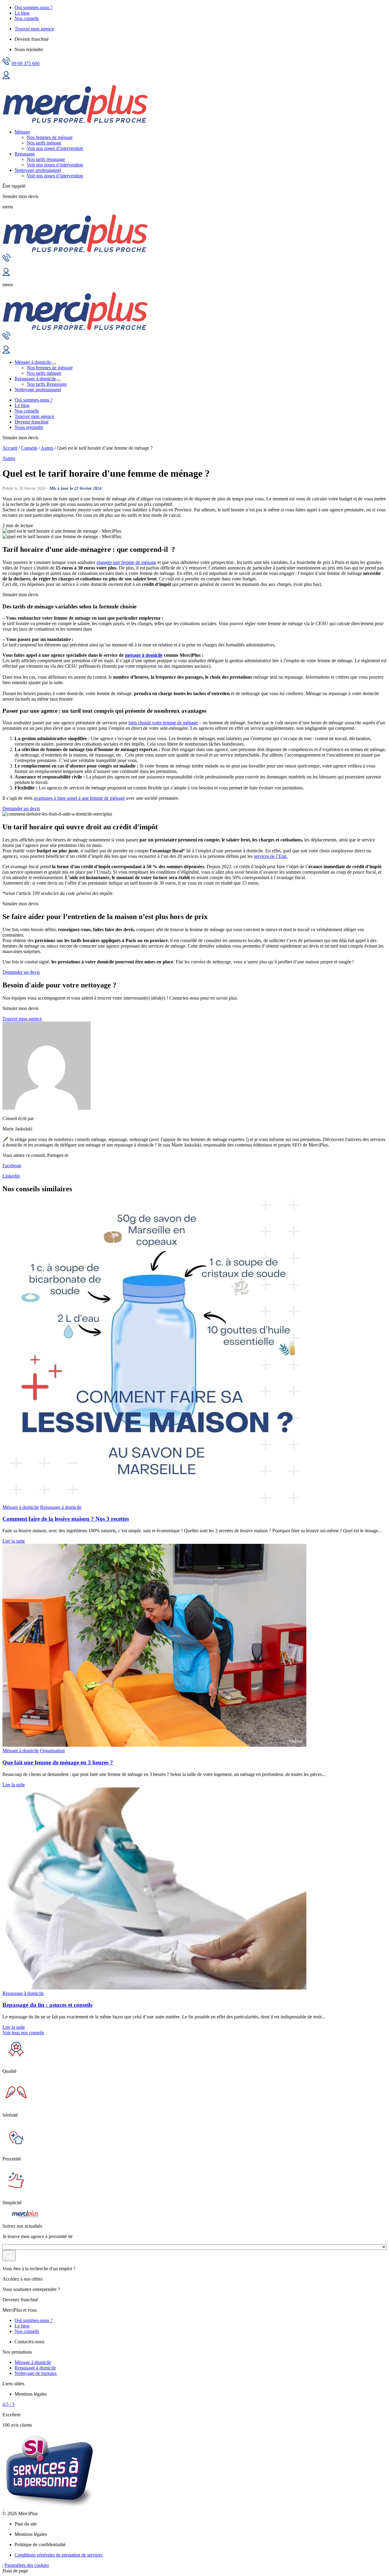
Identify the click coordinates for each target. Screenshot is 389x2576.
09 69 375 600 (26, 63)
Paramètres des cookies (27, 2565)
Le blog (22, 13)
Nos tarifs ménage (44, 143)
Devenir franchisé (32, 422)
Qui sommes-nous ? (34, 7)
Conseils (29, 448)
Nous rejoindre (29, 427)
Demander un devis (21, 808)
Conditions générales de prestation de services (59, 2555)
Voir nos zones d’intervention (55, 148)
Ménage (22, 132)
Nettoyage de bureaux (36, 2373)
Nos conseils (27, 18)
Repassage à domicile (35, 379)
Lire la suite (14, 1541)
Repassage (25, 154)
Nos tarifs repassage (46, 159)
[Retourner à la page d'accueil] (75, 122)
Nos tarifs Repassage (47, 384)
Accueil (10, 448)
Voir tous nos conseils (23, 2032)
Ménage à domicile (33, 362)
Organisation (52, 1751)
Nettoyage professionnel (38, 170)
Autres (47, 448)
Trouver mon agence (34, 29)
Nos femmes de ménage (50, 137)
